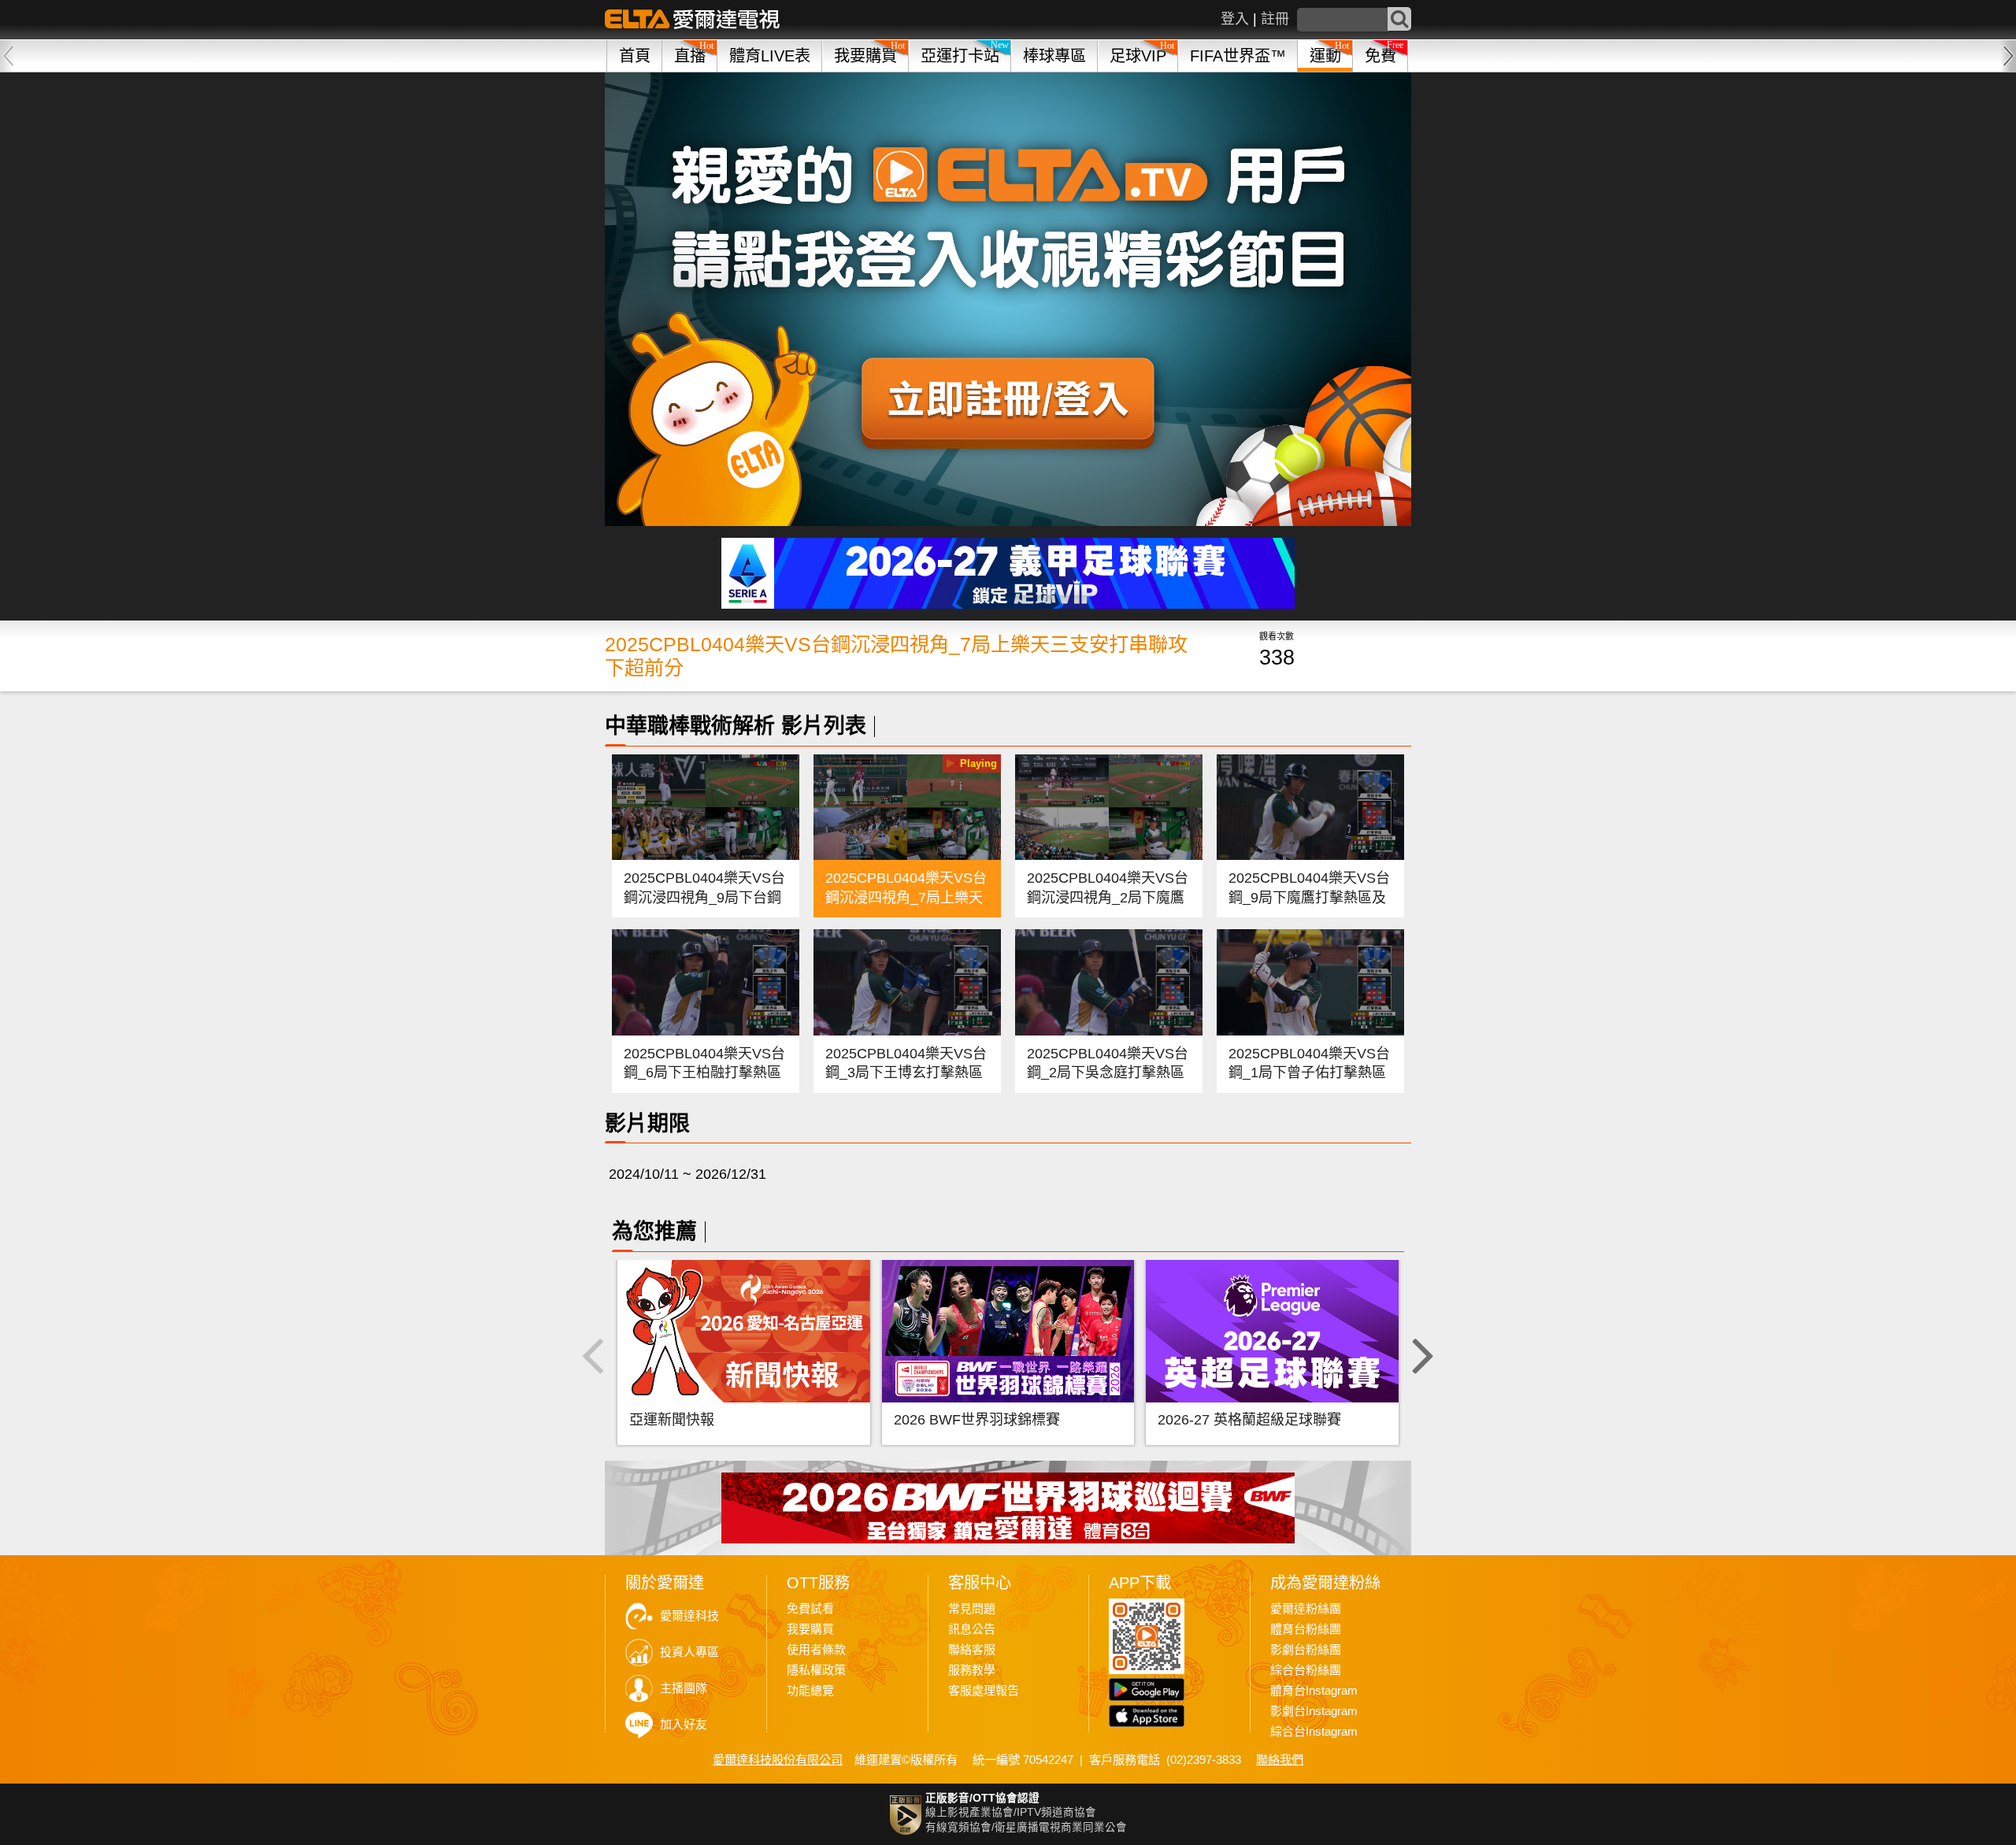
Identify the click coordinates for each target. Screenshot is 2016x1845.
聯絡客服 (972, 1650)
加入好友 (684, 1725)
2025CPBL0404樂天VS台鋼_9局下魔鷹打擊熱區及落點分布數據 (1309, 897)
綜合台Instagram (1314, 1732)
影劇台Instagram (1314, 1711)
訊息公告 (972, 1629)
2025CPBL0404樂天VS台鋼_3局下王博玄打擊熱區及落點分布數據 (906, 1073)
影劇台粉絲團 (1306, 1650)
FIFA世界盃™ (1238, 56)
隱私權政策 (816, 1670)
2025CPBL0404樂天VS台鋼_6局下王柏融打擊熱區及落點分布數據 (704, 1073)
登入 (1235, 19)
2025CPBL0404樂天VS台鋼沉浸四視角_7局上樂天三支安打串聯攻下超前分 (906, 897)
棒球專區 (1054, 56)
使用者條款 (816, 1650)
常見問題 (972, 1609)
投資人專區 (689, 1652)
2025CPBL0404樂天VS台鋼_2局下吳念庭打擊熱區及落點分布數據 (1108, 1073)
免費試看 (810, 1609)
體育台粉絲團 (1306, 1629)
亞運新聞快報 (672, 1420)
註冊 (1275, 19)
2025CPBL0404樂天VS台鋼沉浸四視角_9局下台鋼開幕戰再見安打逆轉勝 (704, 897)
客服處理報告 (984, 1691)
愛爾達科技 (689, 1616)
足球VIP (1138, 56)
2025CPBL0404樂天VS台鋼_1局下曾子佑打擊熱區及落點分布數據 (1309, 1073)
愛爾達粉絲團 (1306, 1609)
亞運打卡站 (960, 56)
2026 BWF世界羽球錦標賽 (977, 1420)
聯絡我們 (1280, 1760)
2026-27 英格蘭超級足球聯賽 (1249, 1420)
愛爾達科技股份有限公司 (778, 1760)
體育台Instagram (1314, 1691)
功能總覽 (810, 1691)
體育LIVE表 (770, 56)
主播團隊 (684, 1688)
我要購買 (865, 56)
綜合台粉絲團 (1306, 1670)
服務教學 (972, 1670)
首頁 (635, 56)
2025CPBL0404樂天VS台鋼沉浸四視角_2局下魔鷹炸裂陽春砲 (1108, 897)
